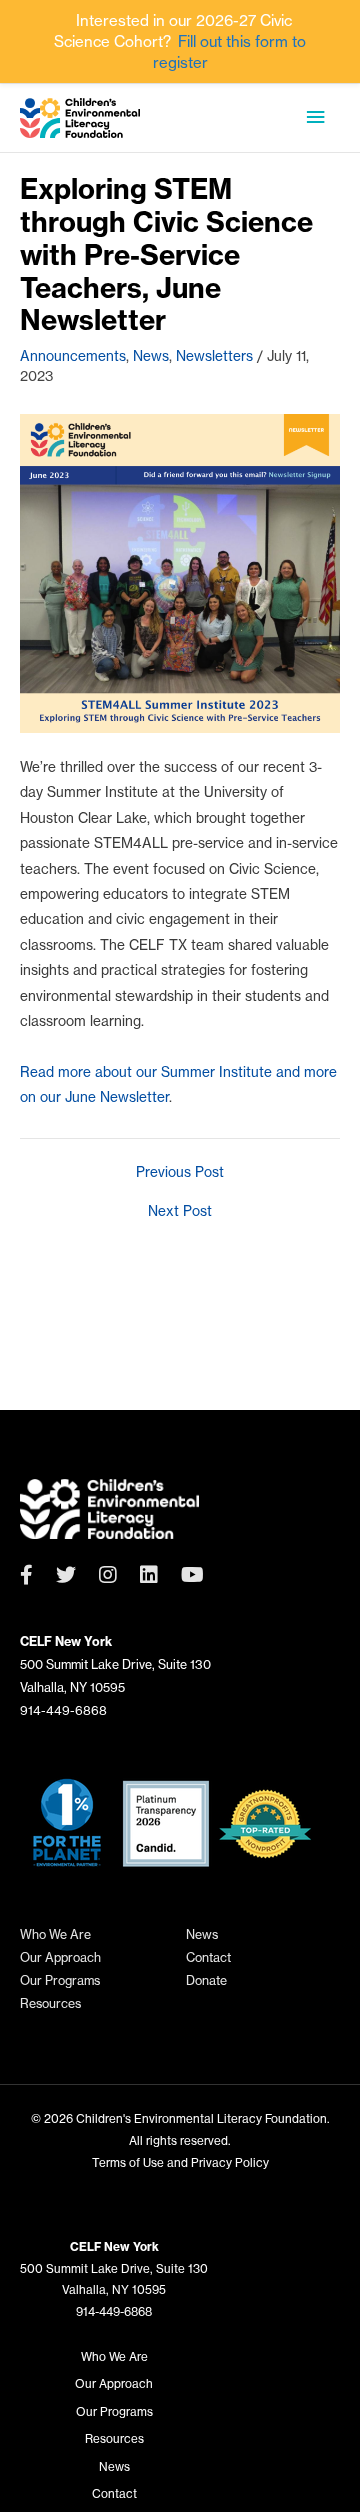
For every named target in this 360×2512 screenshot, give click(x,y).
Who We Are (55, 1934)
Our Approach (60, 1957)
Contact (208, 1957)
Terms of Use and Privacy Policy (180, 2162)
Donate (206, 1980)
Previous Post (180, 1173)
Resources (50, 2003)
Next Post (180, 1212)
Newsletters (214, 356)
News (151, 356)
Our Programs (60, 1980)
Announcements (73, 356)
